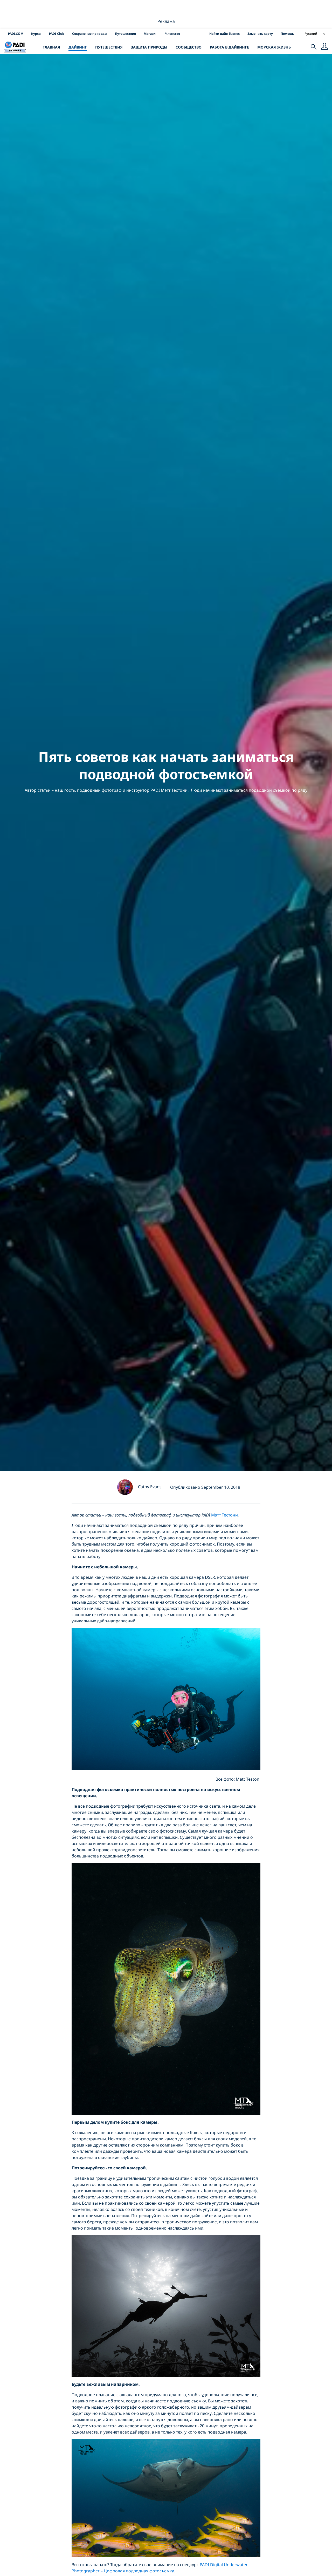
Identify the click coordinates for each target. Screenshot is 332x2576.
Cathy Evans (150, 1487)
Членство (173, 34)
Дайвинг (78, 47)
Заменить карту (260, 34)
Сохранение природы (90, 34)
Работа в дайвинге (229, 47)
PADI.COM (16, 34)
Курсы (36, 34)
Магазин (151, 34)
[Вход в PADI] (324, 47)
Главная (51, 47)
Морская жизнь (274, 47)
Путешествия (125, 34)
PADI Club (57, 34)
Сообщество (189, 47)
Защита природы (149, 47)
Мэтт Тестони (224, 1515)
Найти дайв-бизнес (224, 34)
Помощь (287, 34)
